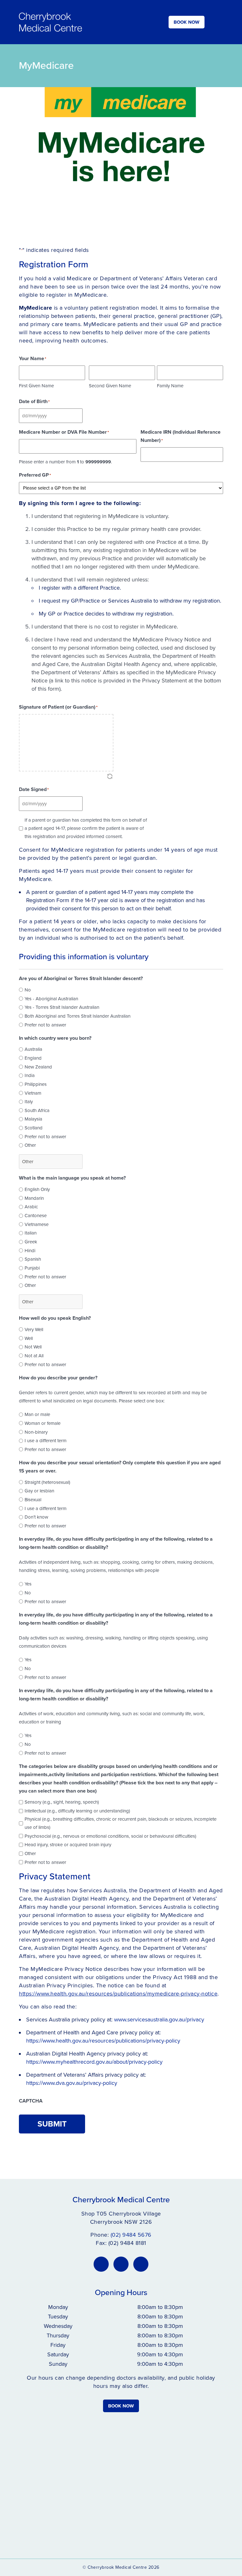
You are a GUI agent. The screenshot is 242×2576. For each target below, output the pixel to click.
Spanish (33, 1259)
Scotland (34, 1128)
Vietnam (33, 1093)
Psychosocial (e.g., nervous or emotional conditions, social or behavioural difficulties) (110, 1836)
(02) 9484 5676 (131, 2235)
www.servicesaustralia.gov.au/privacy (159, 2020)
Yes (28, 1584)
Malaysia (33, 1119)
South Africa (37, 1110)
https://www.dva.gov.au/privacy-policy (72, 2083)
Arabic (31, 1207)
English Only (37, 1189)
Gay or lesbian (39, 1491)
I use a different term (46, 1441)
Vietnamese (37, 1224)
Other (30, 1145)
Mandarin (34, 1198)
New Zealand (38, 1067)
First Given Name (36, 386)
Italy (29, 1102)
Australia (33, 1049)
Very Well (34, 1330)
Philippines (36, 1084)
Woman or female (43, 1423)
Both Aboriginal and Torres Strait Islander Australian (78, 1016)
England (33, 1058)
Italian (31, 1233)
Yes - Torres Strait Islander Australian (62, 1007)
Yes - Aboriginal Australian (51, 999)
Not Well (33, 1347)
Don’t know (36, 1517)
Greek (31, 1242)
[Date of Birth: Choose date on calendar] (90, 416)
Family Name (170, 386)
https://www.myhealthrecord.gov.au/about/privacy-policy (94, 2062)
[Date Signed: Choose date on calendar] (90, 804)
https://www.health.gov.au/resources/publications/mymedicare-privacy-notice (118, 1994)
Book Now (187, 22)
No (28, 990)
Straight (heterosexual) (47, 1482)
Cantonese (36, 1216)
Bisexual (33, 1500)
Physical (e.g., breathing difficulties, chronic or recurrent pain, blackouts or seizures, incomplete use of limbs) (121, 1823)
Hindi (30, 1251)
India (30, 1075)
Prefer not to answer (45, 1025)
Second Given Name (110, 386)
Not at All (34, 1356)
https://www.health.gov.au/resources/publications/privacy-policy (103, 2041)
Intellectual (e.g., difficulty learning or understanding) (77, 1811)
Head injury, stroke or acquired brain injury (68, 1845)
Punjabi (32, 1268)
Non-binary (36, 1432)
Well (29, 1338)
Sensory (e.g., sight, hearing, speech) (62, 1802)
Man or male (37, 1414)
